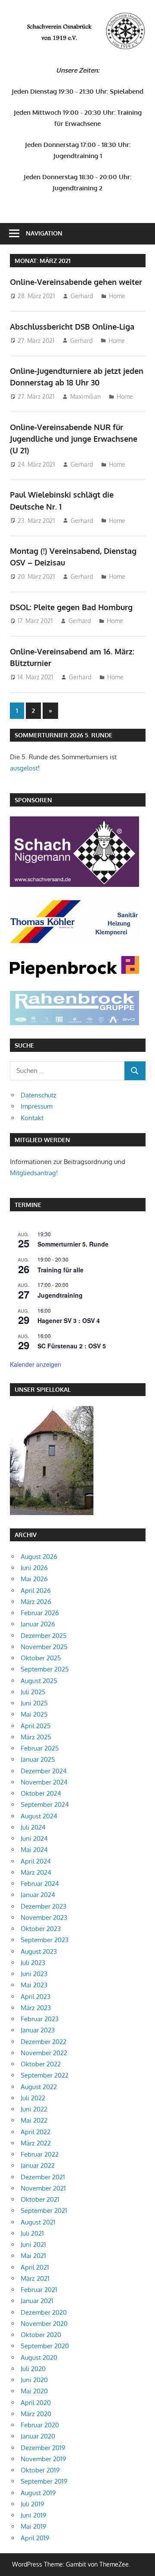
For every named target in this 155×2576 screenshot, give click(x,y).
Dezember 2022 (43, 2042)
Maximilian (85, 396)
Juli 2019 (33, 2504)
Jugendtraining (60, 1295)
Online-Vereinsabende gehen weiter (76, 282)
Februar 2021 (39, 2290)
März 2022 (36, 2143)
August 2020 (39, 2358)
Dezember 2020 (44, 2312)
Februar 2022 (40, 2154)
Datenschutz (39, 1095)
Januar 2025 (38, 1759)
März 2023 (36, 2008)
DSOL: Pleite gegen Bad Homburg (71, 607)
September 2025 (45, 1669)
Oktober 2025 (41, 1658)
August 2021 (38, 2222)
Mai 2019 (34, 2526)
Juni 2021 (33, 2244)
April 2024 (36, 1861)
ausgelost (24, 768)
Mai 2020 (34, 2391)
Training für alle (60, 1270)
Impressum (37, 1106)
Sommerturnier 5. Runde (73, 1244)
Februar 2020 (40, 2425)
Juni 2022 (34, 2109)
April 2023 (36, 1997)
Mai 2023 (34, 1985)
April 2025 (36, 1726)
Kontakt (32, 1118)
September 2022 (45, 2075)
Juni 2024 (34, 1838)
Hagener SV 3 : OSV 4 (69, 1320)
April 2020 (36, 2403)
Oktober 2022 (41, 2064)
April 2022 (36, 2132)
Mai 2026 (34, 1579)
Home (117, 296)
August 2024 (39, 1816)
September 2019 (44, 2481)
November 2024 (44, 1782)
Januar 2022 (38, 2165)
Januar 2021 (37, 2301)
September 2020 (45, 2346)
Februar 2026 (40, 1613)
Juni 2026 (34, 1568)
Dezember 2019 (43, 2448)
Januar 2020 (38, 2436)
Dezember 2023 (43, 1906)
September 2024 (45, 1804)
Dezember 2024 (44, 1771)
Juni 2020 (34, 2380)
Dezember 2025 (44, 1636)
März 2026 (36, 1602)
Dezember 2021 (43, 2177)
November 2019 (43, 2459)
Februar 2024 (40, 1884)
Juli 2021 (32, 2233)
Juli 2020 (33, 2369)
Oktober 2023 (41, 1929)
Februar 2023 (40, 2019)
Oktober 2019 (40, 2470)
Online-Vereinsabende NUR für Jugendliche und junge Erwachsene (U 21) (74, 439)
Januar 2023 (38, 2030)
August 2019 (38, 2493)
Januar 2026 (38, 1624)
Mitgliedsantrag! (34, 1173)
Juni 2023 (34, 1974)
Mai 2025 (34, 1714)
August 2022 (39, 2087)
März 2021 (35, 2278)
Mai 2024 (34, 1850)
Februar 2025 (40, 1748)
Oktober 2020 (41, 2335)
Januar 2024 (38, 1895)
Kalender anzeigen (36, 1364)
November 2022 (44, 2053)
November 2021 (43, 2188)
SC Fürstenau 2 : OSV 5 (72, 1346)
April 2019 (35, 2538)
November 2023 (44, 1917)
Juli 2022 (33, 2098)
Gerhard (82, 296)
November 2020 (44, 2324)
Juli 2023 (33, 1963)
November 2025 (44, 1647)
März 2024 (36, 1872)
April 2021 (35, 2267)
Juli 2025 (33, 1692)
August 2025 (39, 1681)
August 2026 (39, 1557)
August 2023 (39, 1951)
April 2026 (36, 1591)
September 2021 (44, 2211)
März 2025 (36, 1737)
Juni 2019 (34, 2515)
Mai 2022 (34, 2120)
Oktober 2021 (40, 2199)
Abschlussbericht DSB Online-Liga (72, 327)
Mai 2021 (33, 2256)
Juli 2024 (33, 1827)
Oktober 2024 (41, 1793)
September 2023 (45, 1940)
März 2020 (36, 2414)
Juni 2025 (34, 1703)
